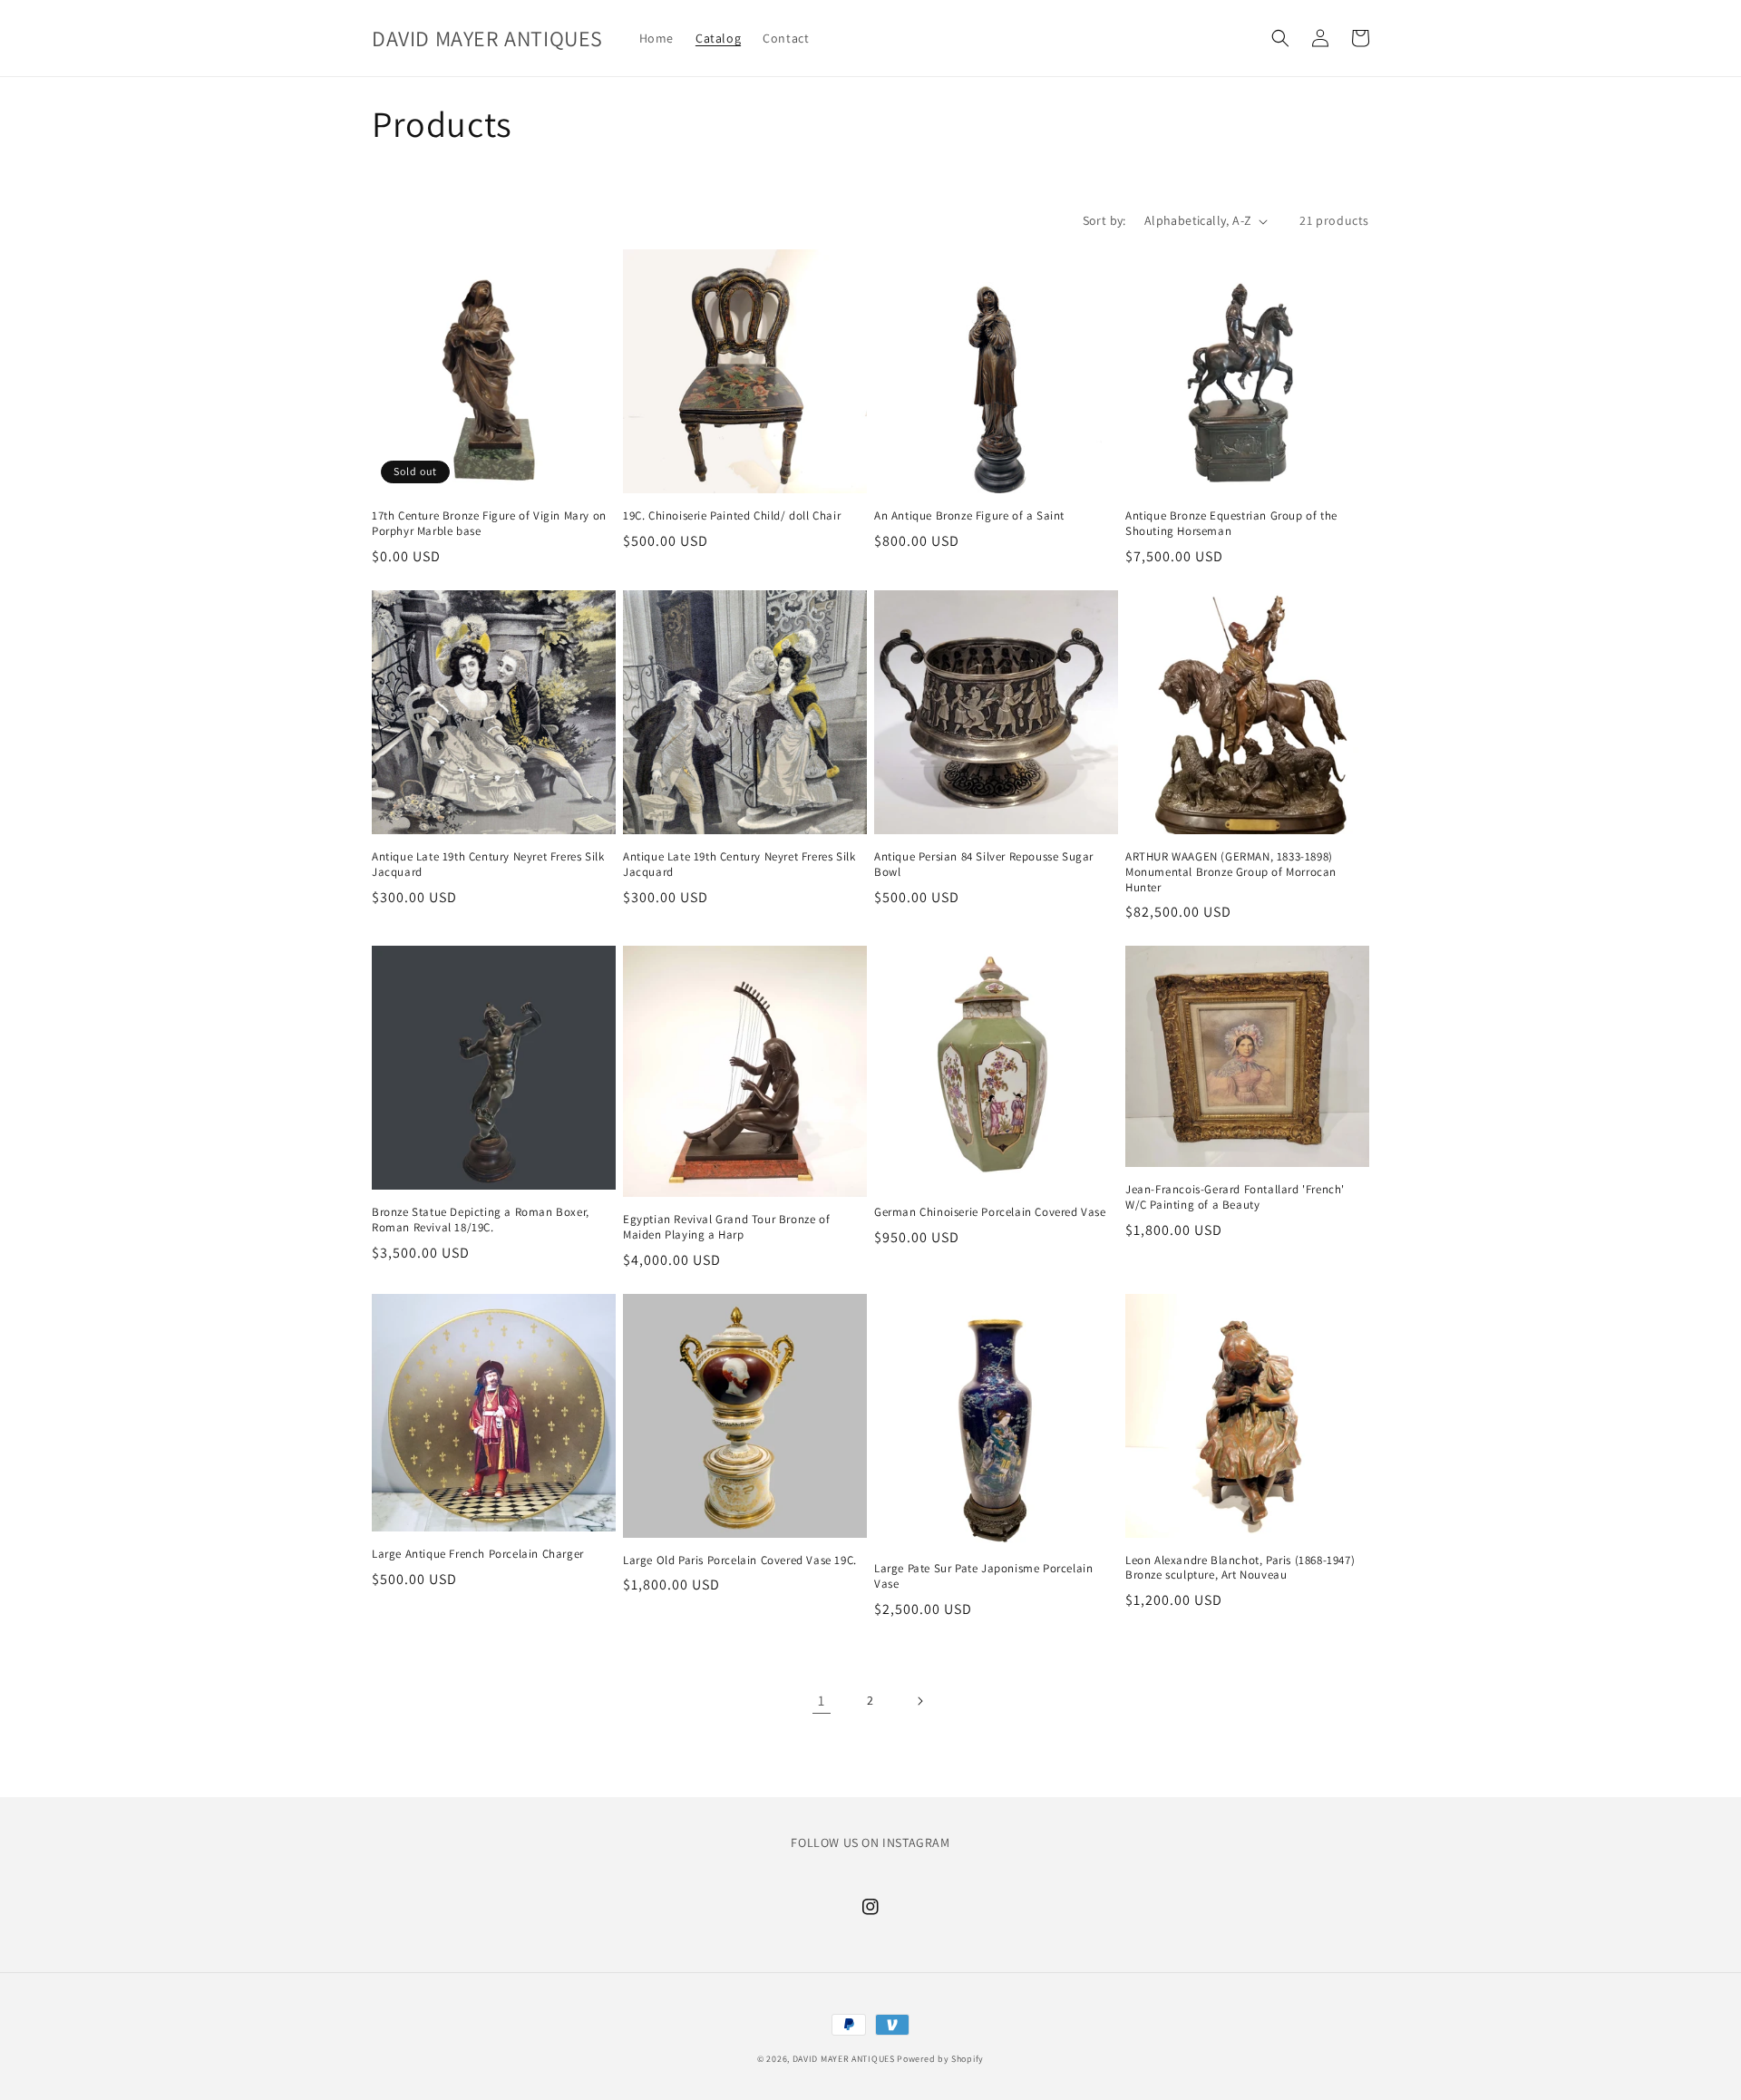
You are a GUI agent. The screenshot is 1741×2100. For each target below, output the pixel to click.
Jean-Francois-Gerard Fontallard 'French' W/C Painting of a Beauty (1235, 1197)
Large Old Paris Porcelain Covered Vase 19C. (740, 1560)
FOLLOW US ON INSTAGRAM (870, 1842)
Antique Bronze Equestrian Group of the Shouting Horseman (1231, 524)
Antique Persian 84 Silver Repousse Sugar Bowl (984, 865)
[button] (1280, 38)
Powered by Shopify (940, 2059)
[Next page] (919, 1701)
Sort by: (1104, 220)
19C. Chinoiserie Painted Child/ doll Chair (732, 516)
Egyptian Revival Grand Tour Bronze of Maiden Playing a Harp (726, 1227)
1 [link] (822, 1701)
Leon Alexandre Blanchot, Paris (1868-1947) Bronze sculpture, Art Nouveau (1240, 1568)
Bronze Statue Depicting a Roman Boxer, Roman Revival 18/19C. (481, 1220)
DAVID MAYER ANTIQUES (844, 2059)
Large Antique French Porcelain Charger (478, 1554)
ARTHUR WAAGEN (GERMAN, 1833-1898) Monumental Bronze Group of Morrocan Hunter (1231, 872)
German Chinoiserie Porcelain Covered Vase (990, 1212)
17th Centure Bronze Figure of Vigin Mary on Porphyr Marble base (489, 524)
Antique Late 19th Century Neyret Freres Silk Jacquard (488, 865)
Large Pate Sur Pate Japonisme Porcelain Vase (983, 1576)
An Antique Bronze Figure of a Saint (969, 516)
